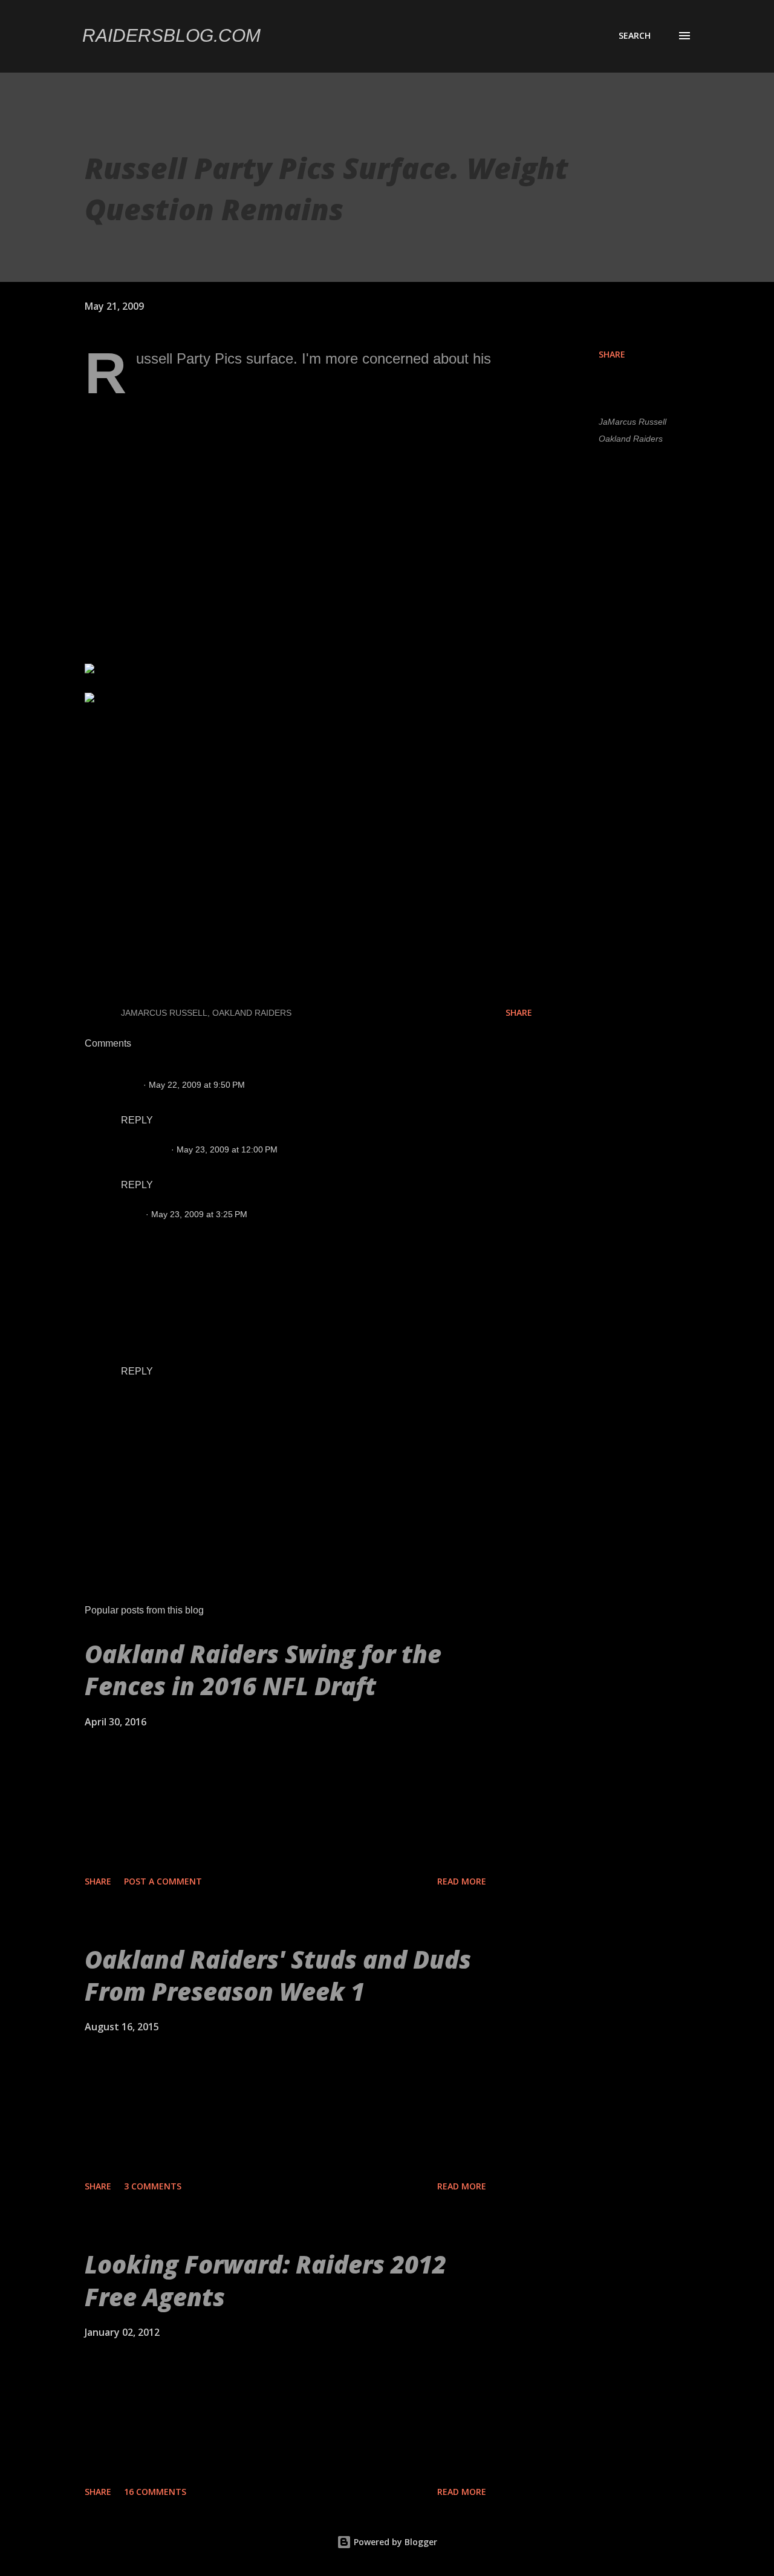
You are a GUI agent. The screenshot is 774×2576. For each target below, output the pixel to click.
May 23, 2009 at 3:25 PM (199, 1214)
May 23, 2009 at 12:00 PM (227, 1149)
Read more (462, 1881)
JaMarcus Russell (633, 422)
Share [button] (612, 354)
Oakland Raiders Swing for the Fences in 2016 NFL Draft (263, 1670)
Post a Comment (163, 1881)
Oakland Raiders (631, 439)
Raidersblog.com (171, 35)
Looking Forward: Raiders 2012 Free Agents (265, 2280)
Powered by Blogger (394, 2542)
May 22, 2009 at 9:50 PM (197, 1085)
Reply (137, 1120)
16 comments (155, 2492)
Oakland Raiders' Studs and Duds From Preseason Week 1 (278, 1975)
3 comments (153, 2186)
